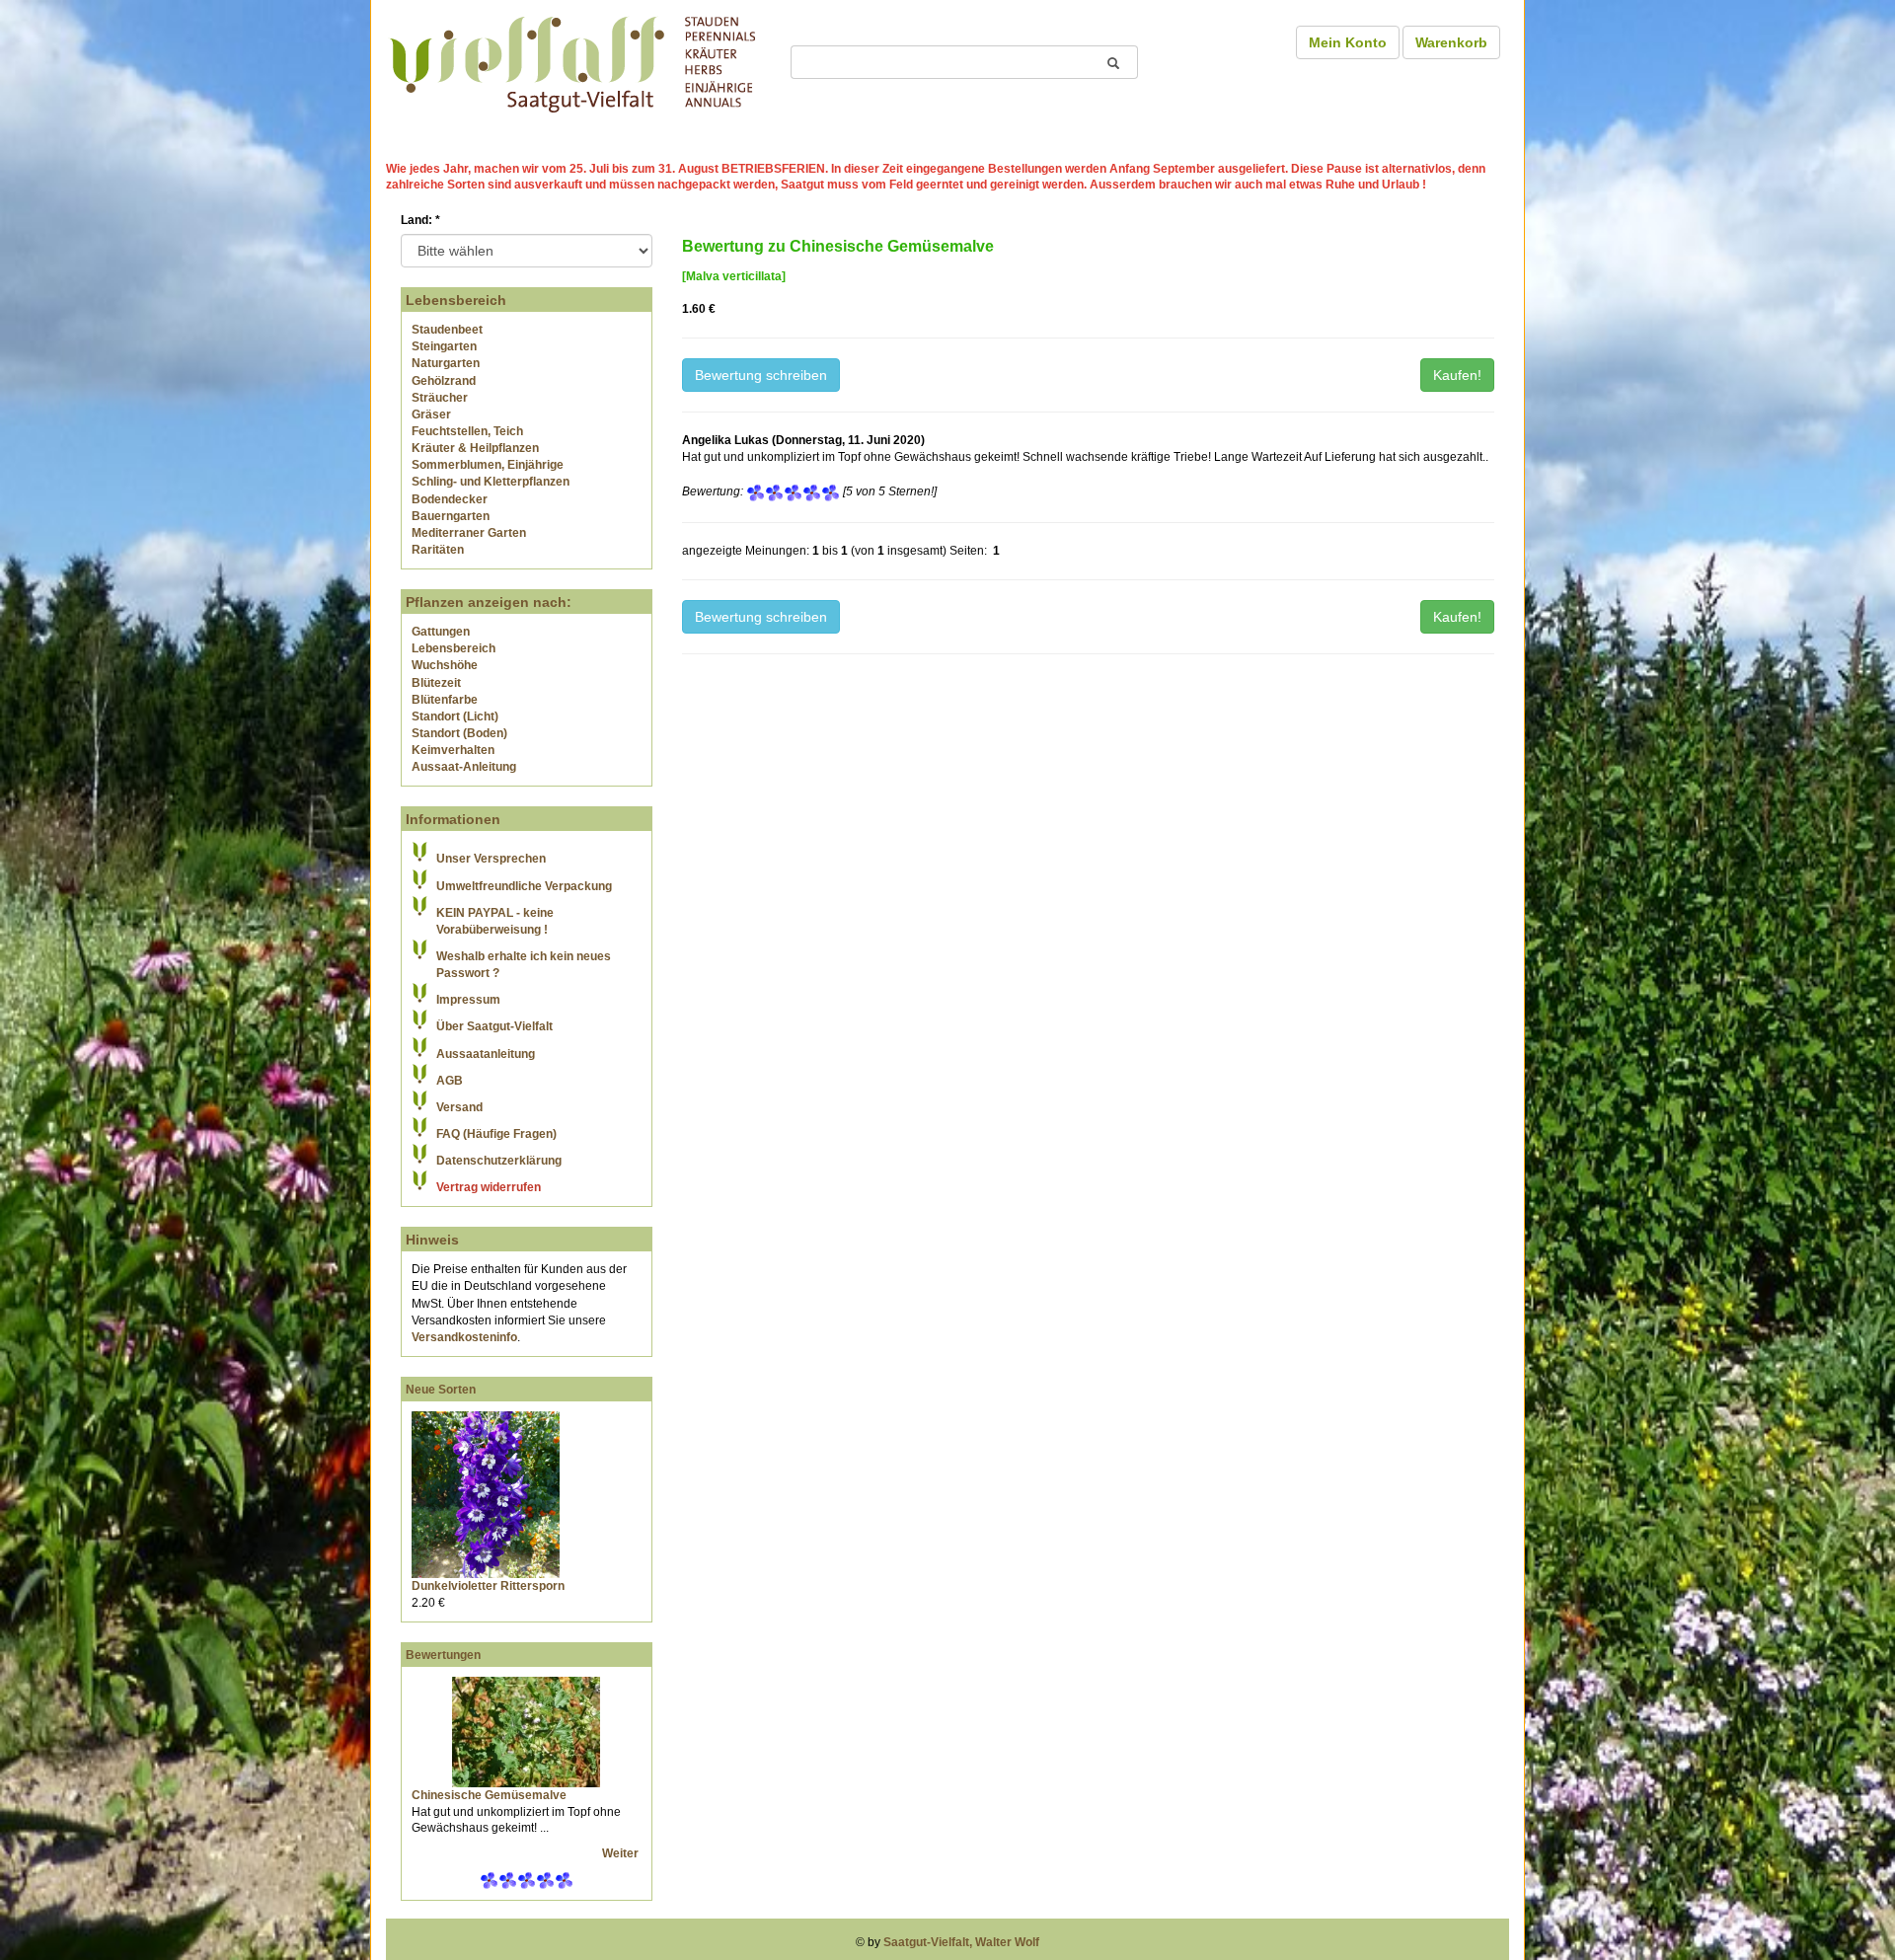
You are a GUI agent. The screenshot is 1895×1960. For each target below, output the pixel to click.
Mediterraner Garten (469, 533)
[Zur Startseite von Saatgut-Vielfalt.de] (572, 61)
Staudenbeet (447, 330)
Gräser (431, 415)
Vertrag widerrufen (489, 1187)
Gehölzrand (444, 381)
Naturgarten (446, 363)
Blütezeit (436, 683)
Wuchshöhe (445, 665)
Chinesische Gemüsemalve (489, 1795)
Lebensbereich (454, 648)
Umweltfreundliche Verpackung (524, 886)
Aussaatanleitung (486, 1054)
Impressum (468, 1000)
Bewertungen (443, 1655)
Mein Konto (1348, 42)
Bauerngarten (451, 516)
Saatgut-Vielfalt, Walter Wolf (961, 1942)
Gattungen (441, 632)
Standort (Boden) (459, 733)
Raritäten (438, 550)
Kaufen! (1457, 375)
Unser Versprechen (491, 859)
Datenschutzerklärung (499, 1161)
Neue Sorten (441, 1390)
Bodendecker (450, 499)
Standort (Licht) (455, 716)
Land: (420, 220)
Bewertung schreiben (761, 375)
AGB (450, 1081)
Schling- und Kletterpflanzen (491, 482)
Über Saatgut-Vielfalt (494, 1026)
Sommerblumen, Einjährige (488, 465)
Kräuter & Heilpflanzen (475, 448)
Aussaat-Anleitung (464, 767)
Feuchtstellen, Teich (467, 431)
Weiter (622, 1853)
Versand (459, 1107)
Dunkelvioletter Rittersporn (488, 1586)
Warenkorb (1451, 42)
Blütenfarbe (445, 700)
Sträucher (440, 398)
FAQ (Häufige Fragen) (496, 1134)
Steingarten (444, 346)
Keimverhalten (453, 750)
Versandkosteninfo (464, 1337)
